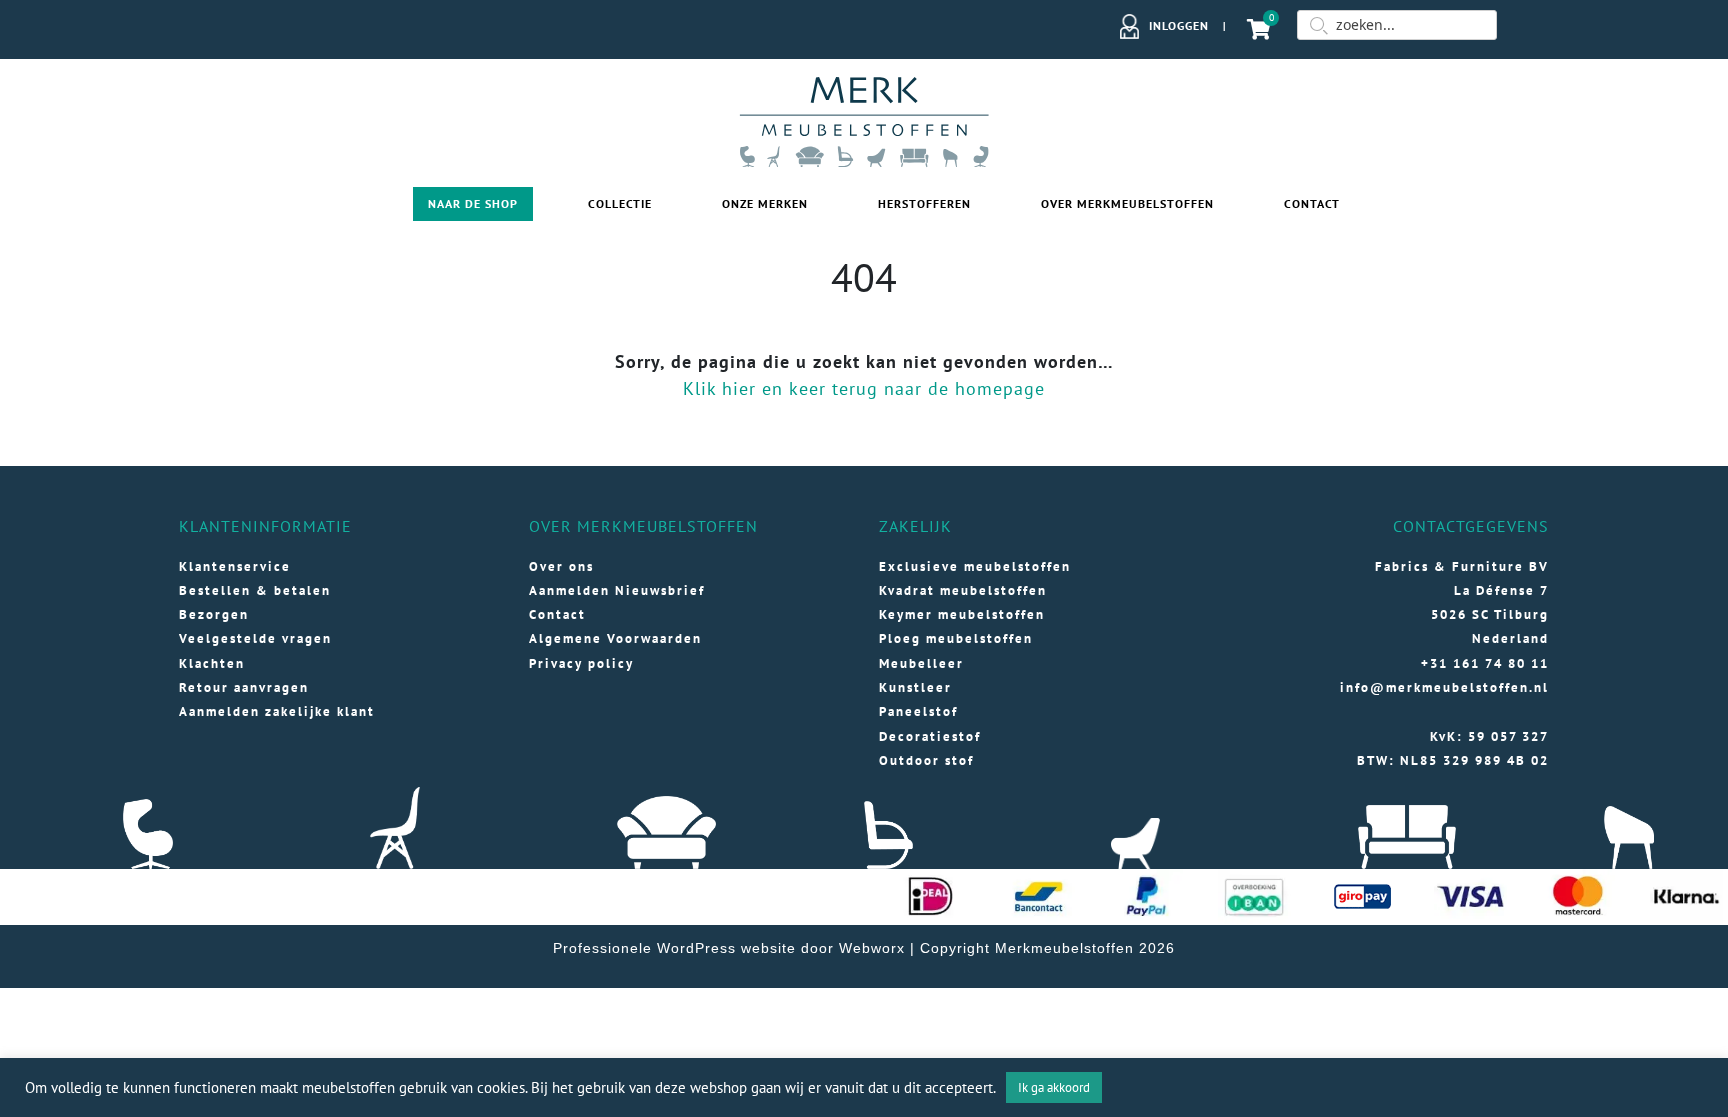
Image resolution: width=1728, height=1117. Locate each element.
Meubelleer (921, 663)
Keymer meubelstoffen (962, 614)
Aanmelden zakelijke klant (277, 711)
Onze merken (765, 203)
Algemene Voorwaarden (615, 638)
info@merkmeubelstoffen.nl (1444, 687)
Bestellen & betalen (255, 590)
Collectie (620, 203)
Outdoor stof (926, 760)
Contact (1312, 203)
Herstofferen (924, 203)
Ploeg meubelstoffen (956, 638)
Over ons (561, 566)
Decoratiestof (930, 736)
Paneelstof (918, 711)
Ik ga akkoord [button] (1054, 1087)
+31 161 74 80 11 (1485, 663)
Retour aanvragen (244, 687)
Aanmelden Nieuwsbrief (617, 590)
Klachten (212, 663)
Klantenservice (235, 566)
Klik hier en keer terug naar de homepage (864, 388)
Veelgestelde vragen (255, 638)
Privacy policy (581, 663)
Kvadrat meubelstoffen (963, 590)
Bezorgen (214, 614)
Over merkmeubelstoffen (1127, 203)
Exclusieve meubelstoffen (975, 566)
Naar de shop (473, 203)
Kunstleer (915, 687)
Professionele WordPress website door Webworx (729, 948)
